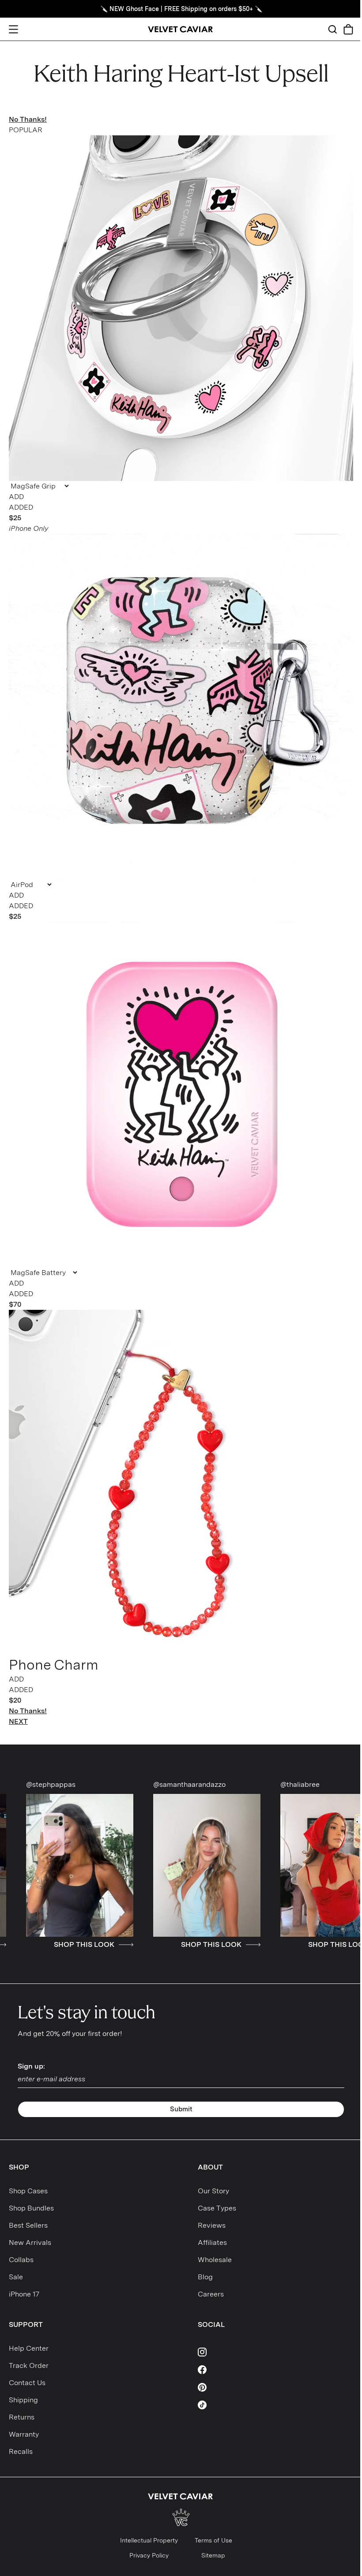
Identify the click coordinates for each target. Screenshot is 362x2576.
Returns (22, 2417)
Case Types (217, 2208)
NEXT (18, 1721)
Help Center (29, 2348)
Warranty (24, 2434)
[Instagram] (276, 2352)
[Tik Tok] (276, 2405)
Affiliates (212, 2242)
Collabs (21, 2260)
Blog (205, 2277)
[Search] (332, 29)
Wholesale (215, 2260)
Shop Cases (28, 2191)
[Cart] (348, 29)
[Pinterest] (276, 2387)
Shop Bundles (31, 2208)
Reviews (212, 2225)
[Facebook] (276, 2370)
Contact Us (27, 2383)
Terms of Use (213, 2540)
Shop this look (111, 1945)
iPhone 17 (24, 2294)
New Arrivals (30, 2242)
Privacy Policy (149, 2555)
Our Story (213, 2191)
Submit (181, 2109)
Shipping (23, 2400)
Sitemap (213, 2555)
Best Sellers (28, 2225)
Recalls (21, 2451)
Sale (16, 2277)
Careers (211, 2294)
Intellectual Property (149, 2540)
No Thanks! (28, 119)
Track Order (29, 2365)
